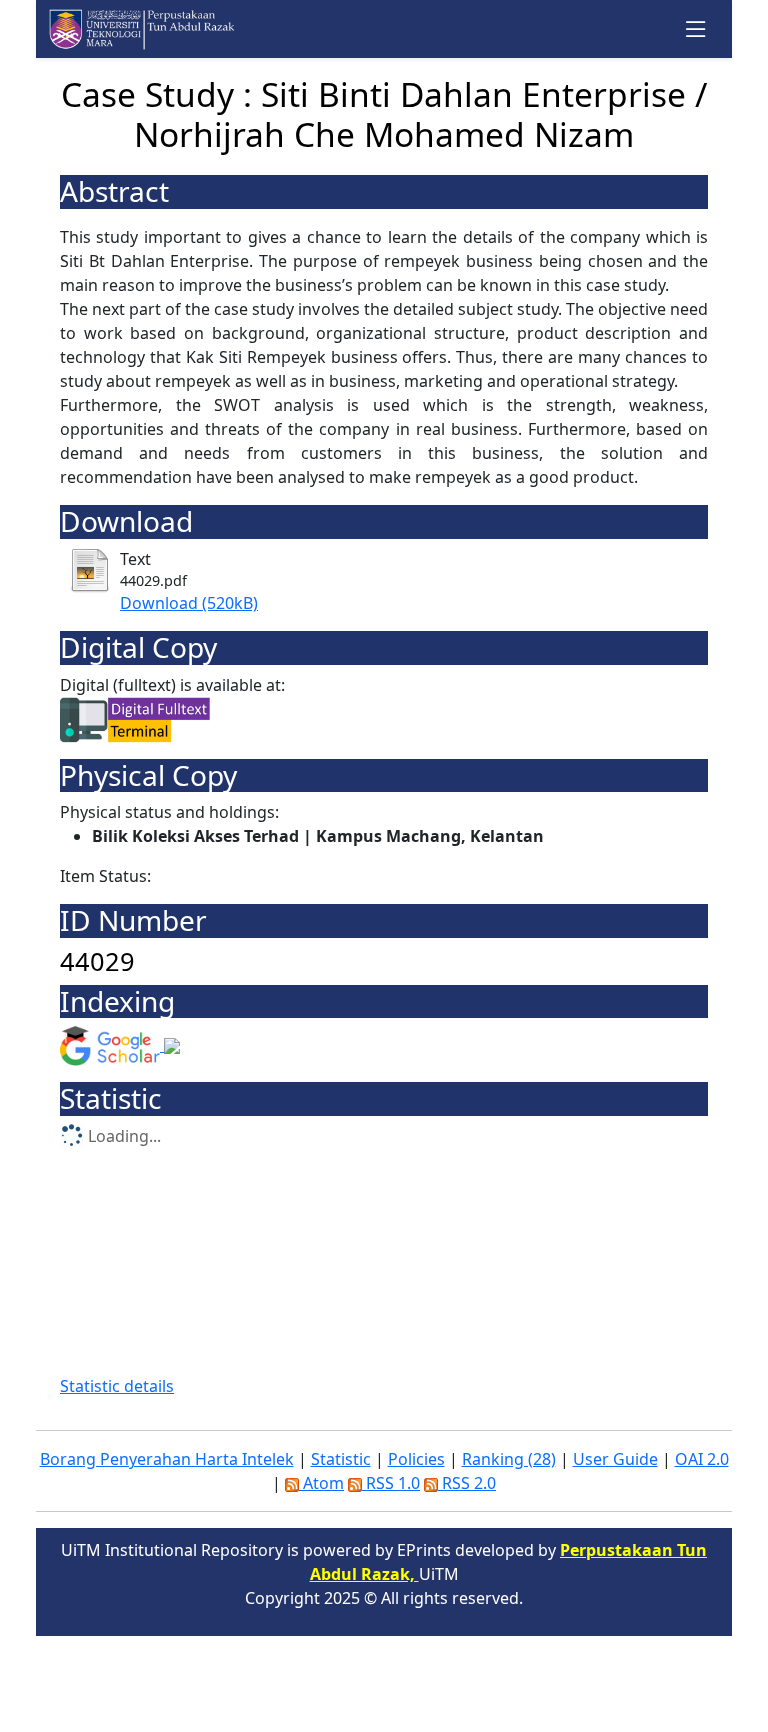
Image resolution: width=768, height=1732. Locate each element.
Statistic (341, 1459)
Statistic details (117, 1386)
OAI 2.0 (702, 1459)
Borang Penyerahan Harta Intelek (167, 1459)
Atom (321, 1483)
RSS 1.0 (391, 1483)
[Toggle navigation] (696, 29)
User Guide (615, 1459)
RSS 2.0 (467, 1483)
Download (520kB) (189, 603)
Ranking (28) (509, 1459)
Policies (416, 1459)
